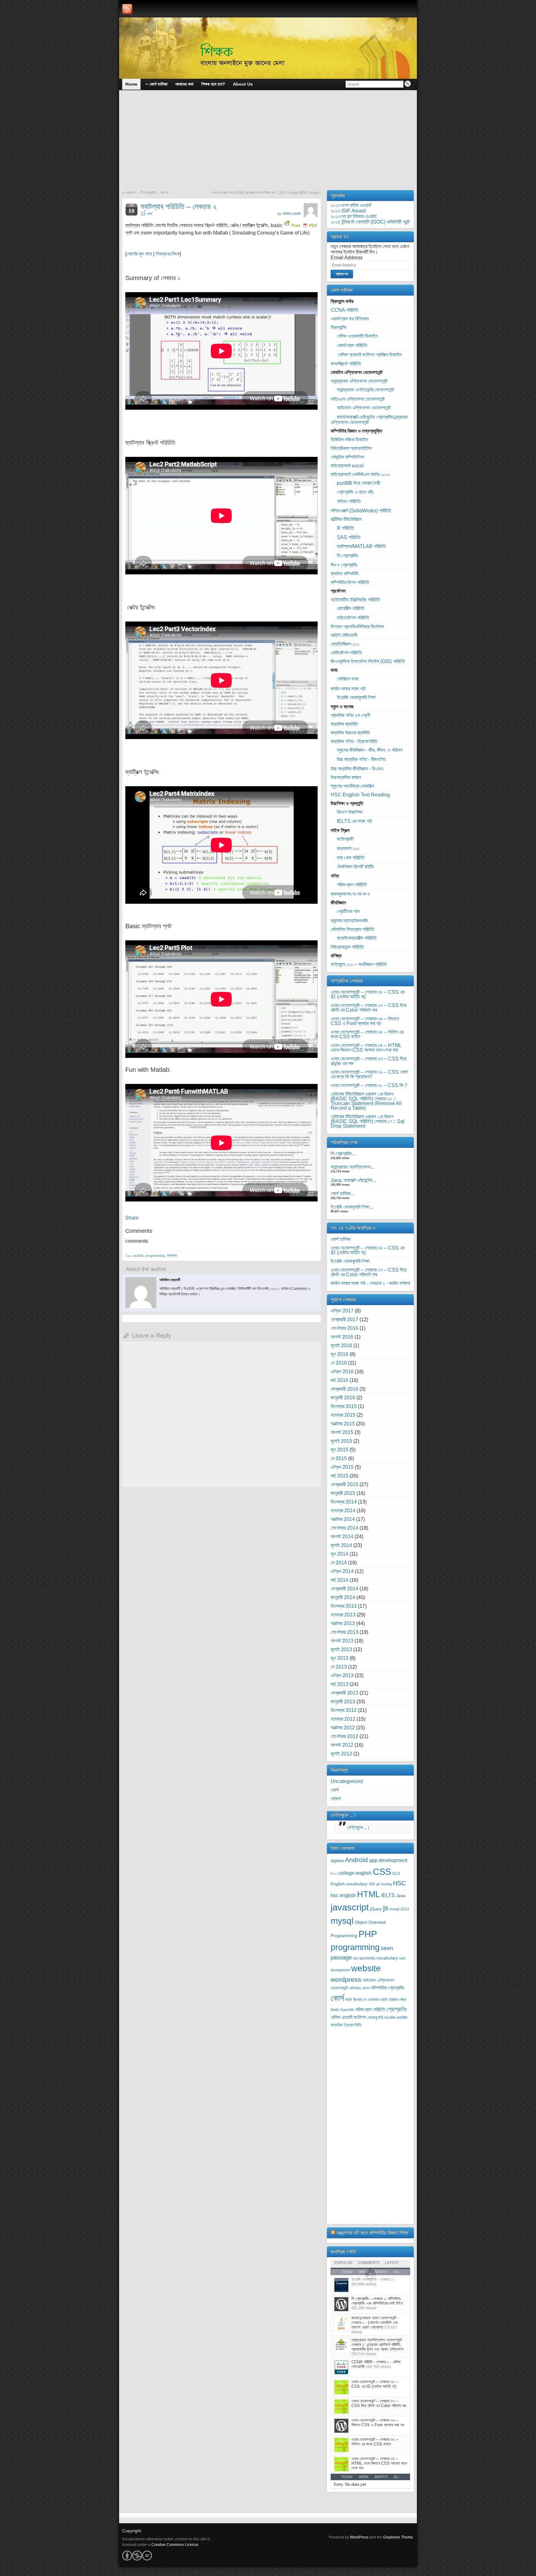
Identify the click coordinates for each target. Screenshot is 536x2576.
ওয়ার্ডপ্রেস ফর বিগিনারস (350, 319)
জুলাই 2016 (341, 1346)
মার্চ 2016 (339, 1380)
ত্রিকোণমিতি (347, 2010)
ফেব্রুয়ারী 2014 (344, 1589)
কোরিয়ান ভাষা (348, 679)
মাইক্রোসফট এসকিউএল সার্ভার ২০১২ (360, 474)
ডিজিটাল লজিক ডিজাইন (349, 440)
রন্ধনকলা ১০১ (348, 848)
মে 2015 (339, 1458)
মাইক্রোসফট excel (347, 466)
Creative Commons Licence (175, 2545)
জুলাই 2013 (341, 1649)
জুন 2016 (339, 1354)
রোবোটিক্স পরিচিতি (351, 608)
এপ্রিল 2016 (342, 1372)
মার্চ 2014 (339, 1580)
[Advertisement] (268, 144)
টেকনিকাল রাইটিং (378, 2000)
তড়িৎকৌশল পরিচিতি (353, 618)
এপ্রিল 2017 (342, 1311)
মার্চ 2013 (339, 1684)
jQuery (376, 1909)
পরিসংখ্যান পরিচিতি (352, 885)
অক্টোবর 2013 (343, 1623)
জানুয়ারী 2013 (343, 1702)
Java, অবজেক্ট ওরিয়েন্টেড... (353, 1180)
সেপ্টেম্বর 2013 (344, 1632)
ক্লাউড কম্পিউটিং (345, 574)
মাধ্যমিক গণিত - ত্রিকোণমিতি (354, 741)
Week (364, 2477)
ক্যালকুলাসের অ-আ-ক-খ (350, 894)
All (397, 2477)
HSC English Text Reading (360, 795)
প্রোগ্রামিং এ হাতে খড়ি (355, 492)
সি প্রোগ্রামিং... (343, 1154)
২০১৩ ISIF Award (348, 211)
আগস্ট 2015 (342, 1432)
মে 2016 (339, 1363)
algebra (337, 1861)
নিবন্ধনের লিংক (168, 254)
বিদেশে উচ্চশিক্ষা (350, 812)
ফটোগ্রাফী (345, 839)
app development (388, 1860)
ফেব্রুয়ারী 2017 (344, 1319)
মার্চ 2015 (339, 1476)
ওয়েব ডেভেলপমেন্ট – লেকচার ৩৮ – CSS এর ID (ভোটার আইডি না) (368, 994)
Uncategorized (347, 1781)
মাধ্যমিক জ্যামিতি (344, 724)
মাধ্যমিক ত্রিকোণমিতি (346, 2025)
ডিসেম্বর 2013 (344, 1606)
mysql (342, 1921)
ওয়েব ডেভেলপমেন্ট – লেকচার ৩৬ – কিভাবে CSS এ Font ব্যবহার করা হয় (365, 1021)
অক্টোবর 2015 (343, 1424)
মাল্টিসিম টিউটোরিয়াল (346, 519)
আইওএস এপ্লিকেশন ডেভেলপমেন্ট (358, 399)
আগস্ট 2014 (342, 1537)
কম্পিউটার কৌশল (360, 1988)
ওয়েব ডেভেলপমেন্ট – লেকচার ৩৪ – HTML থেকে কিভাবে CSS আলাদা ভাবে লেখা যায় (366, 1048)
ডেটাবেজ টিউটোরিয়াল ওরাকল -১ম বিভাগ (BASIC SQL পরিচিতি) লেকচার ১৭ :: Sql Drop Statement (368, 1121)
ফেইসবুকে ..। (344, 1815)
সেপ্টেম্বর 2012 (344, 1736)
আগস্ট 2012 (342, 1745)
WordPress (359, 2537)
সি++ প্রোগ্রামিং (344, 565)
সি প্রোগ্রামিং (348, 556)
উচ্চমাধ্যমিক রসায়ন (346, 777)
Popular (344, 2263)
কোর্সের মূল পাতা (139, 254)
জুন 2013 (339, 1658)
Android (356, 1860)
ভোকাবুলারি (375, 2018)
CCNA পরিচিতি (344, 310)
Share (132, 1218)
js (386, 1908)
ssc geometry (364, 1958)
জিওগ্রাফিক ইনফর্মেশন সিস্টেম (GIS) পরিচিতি (368, 661)
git (378, 1884)
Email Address (347, 258)
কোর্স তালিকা (341, 1239)
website (366, 1968)
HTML (368, 1894)
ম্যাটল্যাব (172, 1255)
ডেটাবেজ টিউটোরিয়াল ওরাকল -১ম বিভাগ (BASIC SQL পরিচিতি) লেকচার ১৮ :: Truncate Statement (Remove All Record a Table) (366, 1101)
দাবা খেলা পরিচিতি (351, 858)
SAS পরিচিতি (349, 537)
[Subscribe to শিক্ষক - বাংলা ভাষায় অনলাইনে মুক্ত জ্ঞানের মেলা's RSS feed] (127, 9)
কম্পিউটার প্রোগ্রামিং (388, 1988)
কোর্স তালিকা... (342, 1194)
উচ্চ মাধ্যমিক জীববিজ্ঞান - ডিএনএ (357, 769)
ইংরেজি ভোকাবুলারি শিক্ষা (356, 697)
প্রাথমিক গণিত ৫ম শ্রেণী (350, 715)
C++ (334, 1874)
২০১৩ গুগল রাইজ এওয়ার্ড (351, 205)
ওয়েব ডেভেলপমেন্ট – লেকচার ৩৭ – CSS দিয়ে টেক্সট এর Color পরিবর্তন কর (369, 1008)
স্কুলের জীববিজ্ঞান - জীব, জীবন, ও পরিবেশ (370, 750)
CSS (382, 1872)
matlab (138, 1255)
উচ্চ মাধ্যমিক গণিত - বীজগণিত (361, 759)
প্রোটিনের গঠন (348, 911)
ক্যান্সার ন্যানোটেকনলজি (349, 921)
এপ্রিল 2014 (342, 1571)
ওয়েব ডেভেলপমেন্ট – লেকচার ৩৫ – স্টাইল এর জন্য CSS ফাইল (367, 1034)
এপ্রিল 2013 (342, 1676)
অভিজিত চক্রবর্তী (291, 214)
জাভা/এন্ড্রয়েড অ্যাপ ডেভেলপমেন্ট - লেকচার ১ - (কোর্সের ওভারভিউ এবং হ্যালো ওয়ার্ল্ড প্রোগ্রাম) (375, 2322)
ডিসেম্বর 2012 (344, 1710)
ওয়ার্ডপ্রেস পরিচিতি (352, 345)
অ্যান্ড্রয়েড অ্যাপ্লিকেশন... (353, 1167)
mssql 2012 (399, 1909)
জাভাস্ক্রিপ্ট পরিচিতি (346, 364)
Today (347, 2477)
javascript (350, 1907)
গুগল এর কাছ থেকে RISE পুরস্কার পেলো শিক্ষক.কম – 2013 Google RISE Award (265, 193)
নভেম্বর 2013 (343, 1615)
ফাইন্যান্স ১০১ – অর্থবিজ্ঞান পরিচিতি (359, 964)
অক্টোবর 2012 (343, 1728)
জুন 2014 (339, 1554)
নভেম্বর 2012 (343, 1719)
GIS (372, 1884)
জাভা (349, 2000)
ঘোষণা (336, 1799)
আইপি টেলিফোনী (344, 635)
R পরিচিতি (345, 528)
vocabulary (387, 1958)
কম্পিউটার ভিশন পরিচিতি (350, 582)
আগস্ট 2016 (342, 1337)
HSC (399, 1883)
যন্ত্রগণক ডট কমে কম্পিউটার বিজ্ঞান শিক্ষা (372, 2233)
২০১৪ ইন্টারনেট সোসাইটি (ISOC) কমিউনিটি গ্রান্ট (370, 222)
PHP (368, 1934)
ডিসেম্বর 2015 (344, 1406)
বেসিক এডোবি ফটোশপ (348, 2017)
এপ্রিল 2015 (342, 1467)
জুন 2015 (339, 1450)
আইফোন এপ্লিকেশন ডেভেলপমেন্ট (364, 408)
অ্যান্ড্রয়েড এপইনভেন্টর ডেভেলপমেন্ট (365, 390)
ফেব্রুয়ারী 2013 (344, 1693)
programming (155, 1255)
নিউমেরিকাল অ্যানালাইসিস (351, 448)
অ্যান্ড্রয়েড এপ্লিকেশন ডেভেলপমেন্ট (359, 381)
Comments (369, 2263)
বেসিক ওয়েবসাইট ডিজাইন (357, 336)
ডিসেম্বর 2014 (344, 1502)
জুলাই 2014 (341, 1545)
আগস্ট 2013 (342, 1641)
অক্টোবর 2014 (343, 1519)
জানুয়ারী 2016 (343, 1398)
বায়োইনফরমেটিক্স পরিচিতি (357, 938)
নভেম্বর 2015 (343, 1415)
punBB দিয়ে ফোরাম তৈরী (358, 483)
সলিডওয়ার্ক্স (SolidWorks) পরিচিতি (361, 511)
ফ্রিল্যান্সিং (339, 327)
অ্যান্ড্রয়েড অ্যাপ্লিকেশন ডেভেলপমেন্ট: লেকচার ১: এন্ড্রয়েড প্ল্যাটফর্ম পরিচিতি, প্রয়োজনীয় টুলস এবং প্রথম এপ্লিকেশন (377, 2344)
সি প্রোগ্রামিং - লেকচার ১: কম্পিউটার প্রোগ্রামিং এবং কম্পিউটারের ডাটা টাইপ (377, 2301)
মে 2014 (339, 1563)
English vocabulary (349, 1884)
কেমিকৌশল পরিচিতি (346, 653)
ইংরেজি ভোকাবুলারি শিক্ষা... (352, 1207)
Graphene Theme (398, 2537)
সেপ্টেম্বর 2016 (344, 1328)
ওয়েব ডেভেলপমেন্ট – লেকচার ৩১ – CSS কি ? (369, 1085)
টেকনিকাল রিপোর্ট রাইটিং (355, 867)
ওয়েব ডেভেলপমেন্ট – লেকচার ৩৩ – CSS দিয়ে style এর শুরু (369, 1061)
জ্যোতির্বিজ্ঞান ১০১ (345, 644)
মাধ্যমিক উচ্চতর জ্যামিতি (350, 733)
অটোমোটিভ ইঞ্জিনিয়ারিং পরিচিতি (355, 600)
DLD (396, 1874)
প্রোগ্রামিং (397, 2009)
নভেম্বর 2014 (343, 1511)
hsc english (343, 1895)
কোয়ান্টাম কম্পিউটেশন (347, 457)
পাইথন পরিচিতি (349, 501)
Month (381, 2477)
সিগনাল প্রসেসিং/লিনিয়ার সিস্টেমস (357, 627)
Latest (392, 2263)
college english (355, 1873)
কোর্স (150, 214)
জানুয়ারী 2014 (343, 1597)
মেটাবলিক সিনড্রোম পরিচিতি (353, 929)
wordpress (346, 1979)
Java (401, 1896)
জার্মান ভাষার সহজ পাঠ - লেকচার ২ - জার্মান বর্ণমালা (370, 1283)
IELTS (388, 1895)
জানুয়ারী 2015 (343, 1493)
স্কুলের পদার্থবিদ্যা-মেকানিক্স (352, 786)
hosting (386, 1884)
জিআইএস (360, 2000)
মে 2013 (339, 1667)
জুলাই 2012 (341, 1754)
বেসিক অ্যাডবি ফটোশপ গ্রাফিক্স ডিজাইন (369, 355)
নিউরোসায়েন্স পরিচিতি (347, 947)
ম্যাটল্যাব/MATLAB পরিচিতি (361, 546)
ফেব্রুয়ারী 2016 (344, 1389)
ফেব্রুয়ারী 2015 (344, 1484)
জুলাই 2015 (341, 1441)
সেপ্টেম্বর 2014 (344, 1528)
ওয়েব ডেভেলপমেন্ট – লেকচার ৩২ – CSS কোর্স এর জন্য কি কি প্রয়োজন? (369, 1074)
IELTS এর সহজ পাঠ (354, 821)
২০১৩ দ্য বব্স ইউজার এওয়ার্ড (354, 216)
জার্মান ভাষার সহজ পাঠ (348, 689)
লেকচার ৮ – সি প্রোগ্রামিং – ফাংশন (147, 193)
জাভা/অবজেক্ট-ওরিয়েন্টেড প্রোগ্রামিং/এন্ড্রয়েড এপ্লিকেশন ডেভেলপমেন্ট (369, 420)
